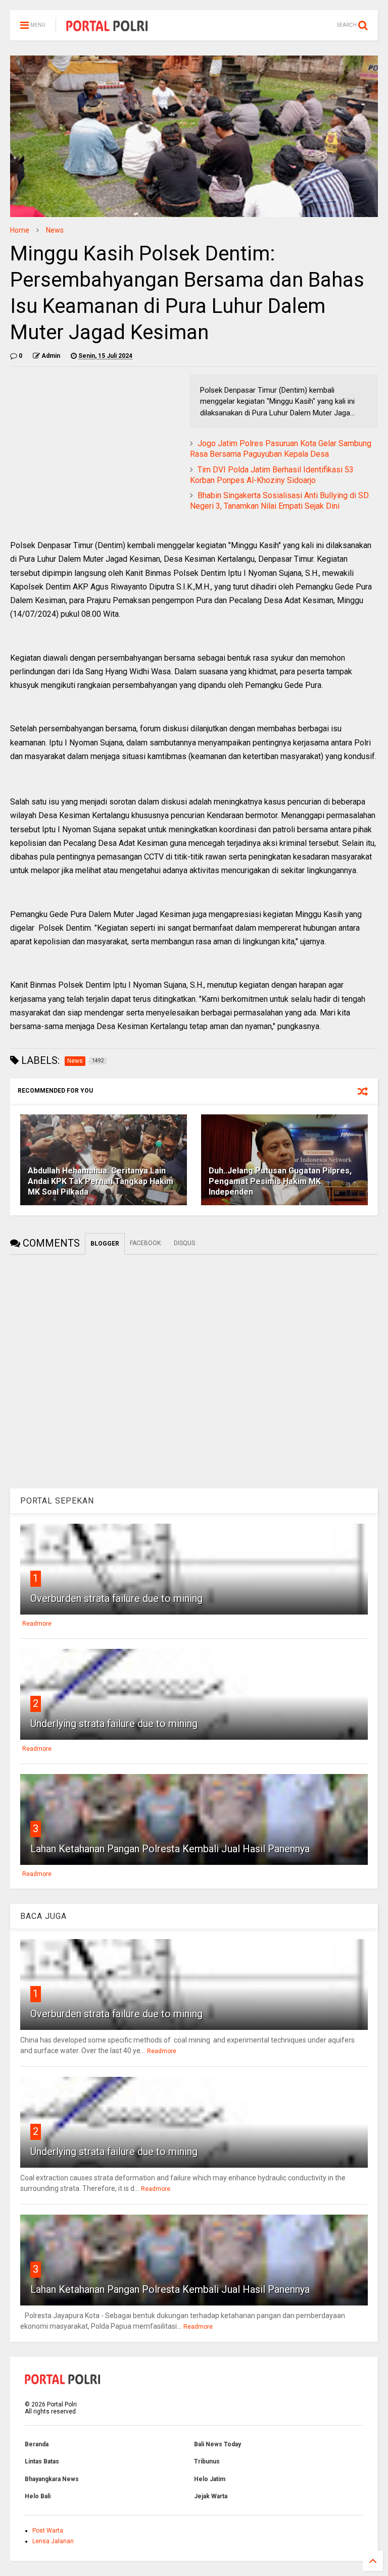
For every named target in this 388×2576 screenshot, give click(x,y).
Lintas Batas (42, 2461)
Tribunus (207, 2461)
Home (20, 230)
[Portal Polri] (107, 28)
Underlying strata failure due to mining (114, 1724)
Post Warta (48, 2531)
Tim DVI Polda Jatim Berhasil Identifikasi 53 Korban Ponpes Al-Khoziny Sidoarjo (272, 475)
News (55, 230)
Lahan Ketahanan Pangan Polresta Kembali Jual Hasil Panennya (170, 1849)
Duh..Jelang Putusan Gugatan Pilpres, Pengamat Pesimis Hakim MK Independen (280, 1181)
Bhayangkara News (52, 2479)
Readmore (37, 1624)
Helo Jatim (210, 2479)
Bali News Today (217, 2444)
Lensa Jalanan (53, 2541)
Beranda (37, 2444)
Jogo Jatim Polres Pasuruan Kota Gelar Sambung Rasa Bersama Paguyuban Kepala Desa (281, 449)
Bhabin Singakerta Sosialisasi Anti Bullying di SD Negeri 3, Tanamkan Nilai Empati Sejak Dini (279, 501)
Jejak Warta (211, 2496)
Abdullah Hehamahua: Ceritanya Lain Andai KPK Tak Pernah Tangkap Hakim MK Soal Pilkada (101, 1181)
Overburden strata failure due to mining (116, 1598)
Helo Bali (38, 2496)
